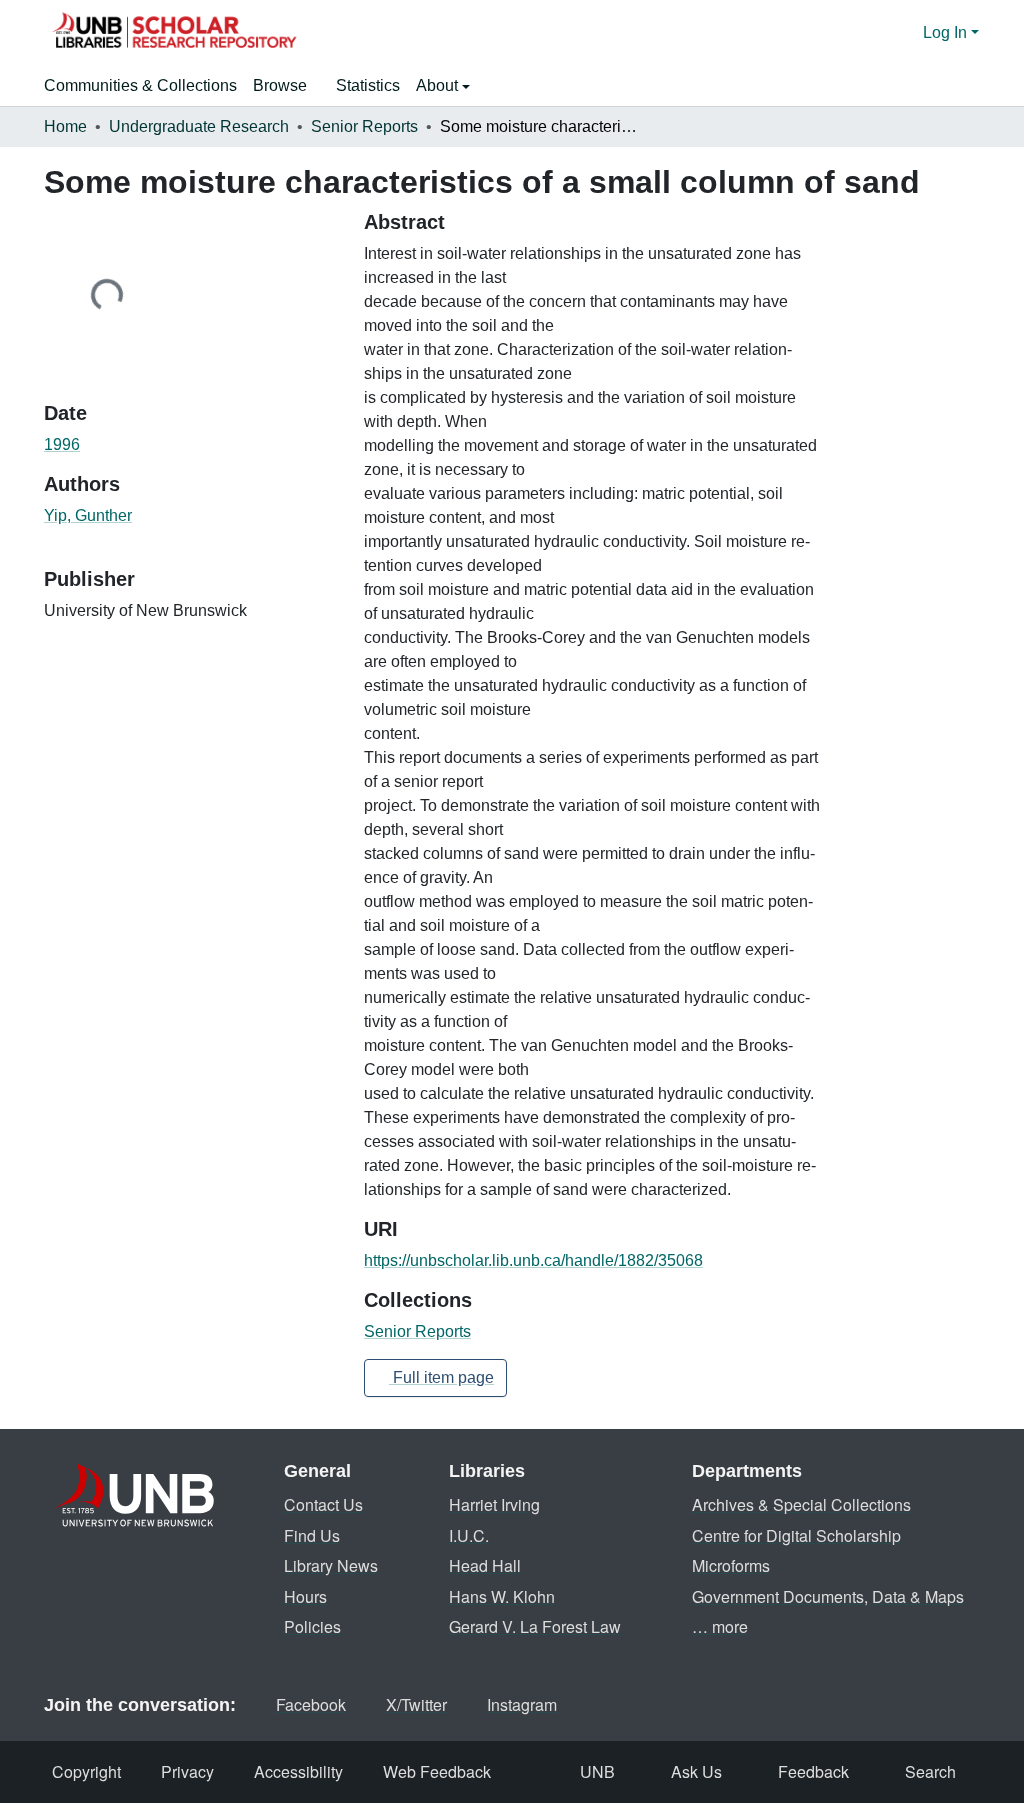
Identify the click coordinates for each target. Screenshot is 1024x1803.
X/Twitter (416, 1704)
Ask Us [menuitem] (696, 1771)
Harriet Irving (494, 1504)
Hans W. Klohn (502, 1596)
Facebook (311, 1704)
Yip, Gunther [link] (88, 515)
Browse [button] (280, 85)
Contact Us (323, 1504)
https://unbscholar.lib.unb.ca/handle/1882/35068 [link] (533, 1260)
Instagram (522, 1704)
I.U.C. (469, 1535)
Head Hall (485, 1565)
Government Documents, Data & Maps (828, 1596)
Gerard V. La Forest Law (535, 1626)
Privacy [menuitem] (187, 1771)
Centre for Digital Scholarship (796, 1535)
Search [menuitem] (930, 1771)
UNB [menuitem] (597, 1771)
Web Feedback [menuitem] (437, 1771)
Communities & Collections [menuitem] (140, 85)
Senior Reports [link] (364, 126)
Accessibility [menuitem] (298, 1771)
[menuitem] (286, 86)
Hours (305, 1596)
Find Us (312, 1535)
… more (720, 1626)
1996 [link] (62, 444)
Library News (331, 1565)
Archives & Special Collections (801, 1504)
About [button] (439, 85)
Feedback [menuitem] (813, 1771)
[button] (174, 33)
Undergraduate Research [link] (199, 126)
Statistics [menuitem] (368, 85)
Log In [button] (947, 32)
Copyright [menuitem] (86, 1771)
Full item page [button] (441, 1377)
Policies (312, 1626)
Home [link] (65, 126)
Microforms (731, 1565)
